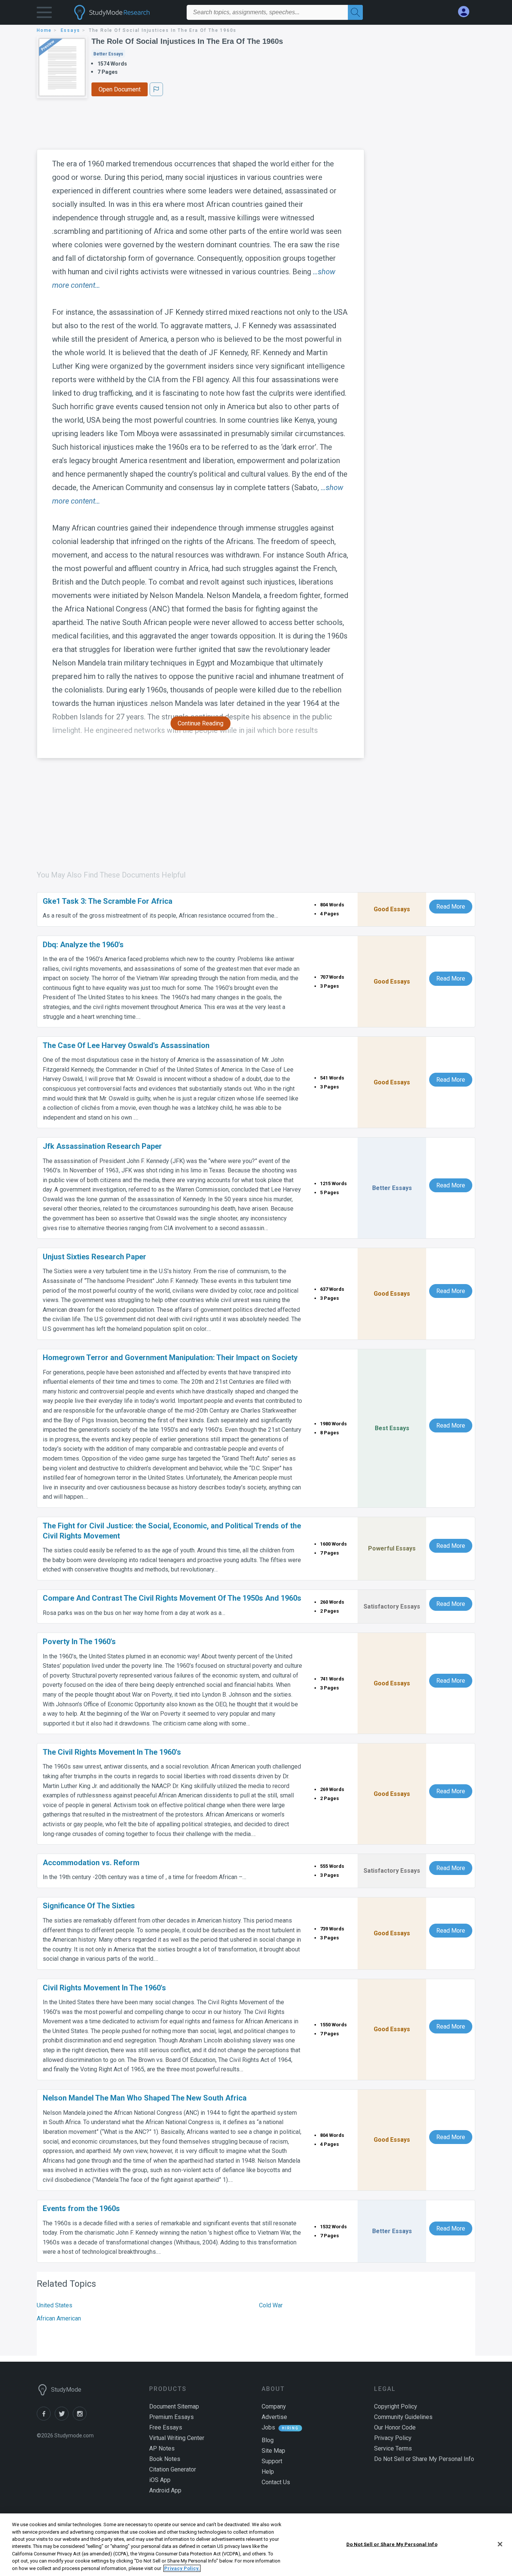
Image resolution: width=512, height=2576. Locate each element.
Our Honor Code (395, 2427)
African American (59, 2318)
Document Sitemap (174, 2406)
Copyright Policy (396, 2406)
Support (272, 2461)
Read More (451, 907)
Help (268, 2472)
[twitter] (64, 2418)
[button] (44, 14)
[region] (256, 2545)
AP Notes (162, 2448)
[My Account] (467, 12)
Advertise (274, 2417)
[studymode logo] (125, 12)
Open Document (120, 89)
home (44, 30)
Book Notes (165, 2459)
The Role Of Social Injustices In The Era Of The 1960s (187, 41)
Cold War (271, 2305)
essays (70, 30)
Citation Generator (173, 2469)
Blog (268, 2440)
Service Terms (393, 2448)
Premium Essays (171, 2417)
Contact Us (276, 2482)
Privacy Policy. (182, 2568)
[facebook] (46, 2418)
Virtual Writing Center (177, 2438)
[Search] (355, 12)
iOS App (160, 2480)
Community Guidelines (403, 2417)
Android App (165, 2490)
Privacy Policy (393, 2438)
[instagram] (81, 2418)
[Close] (500, 2544)
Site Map (273, 2451)
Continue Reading (201, 723)
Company (274, 2406)
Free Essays (166, 2427)
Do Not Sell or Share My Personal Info (392, 2544)
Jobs (268, 2427)
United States (55, 2305)
